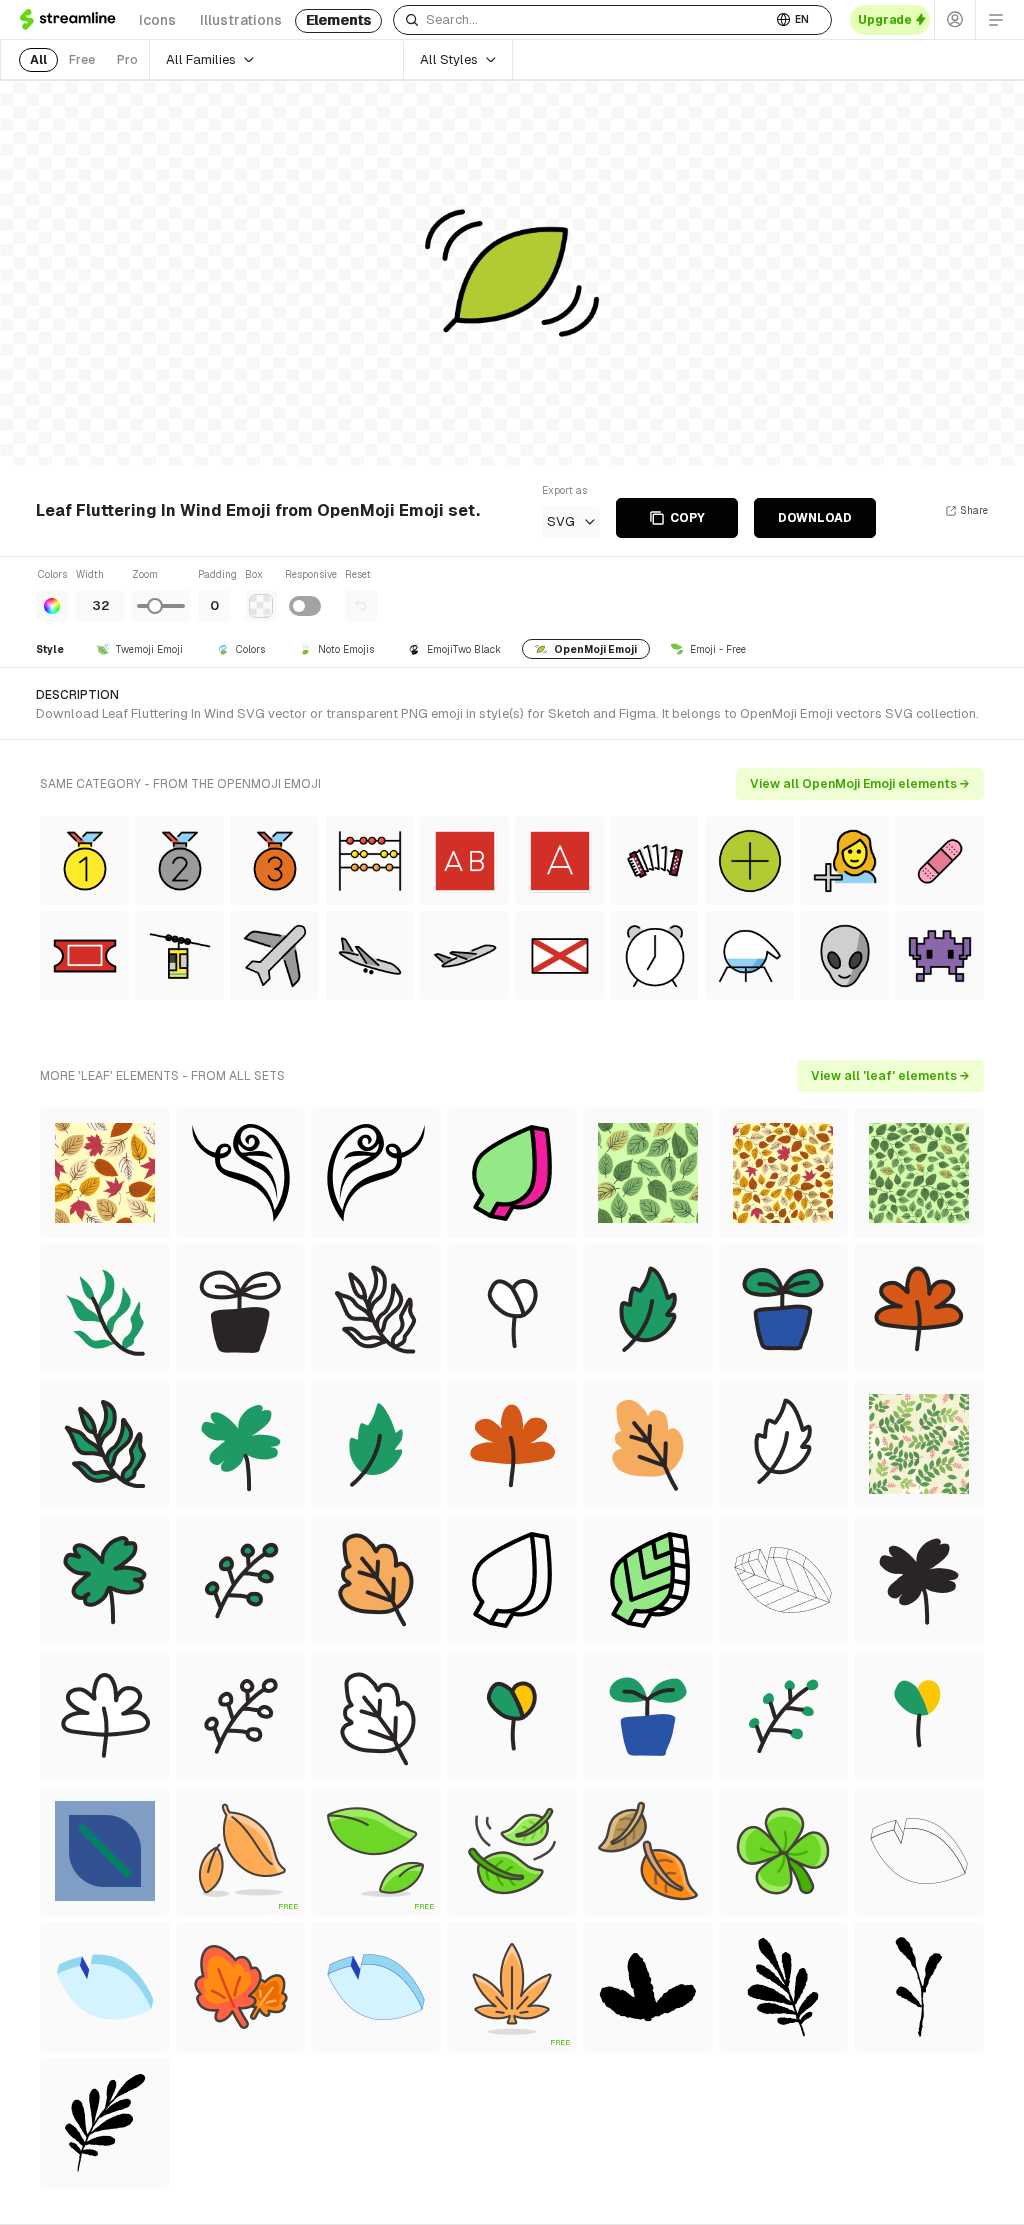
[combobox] (582, 20)
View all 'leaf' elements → (890, 1076)
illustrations (241, 20)
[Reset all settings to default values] (361, 606)
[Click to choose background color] (261, 606)
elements (338, 20)
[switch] (305, 606)
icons (157, 20)
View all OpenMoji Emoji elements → (860, 784)
